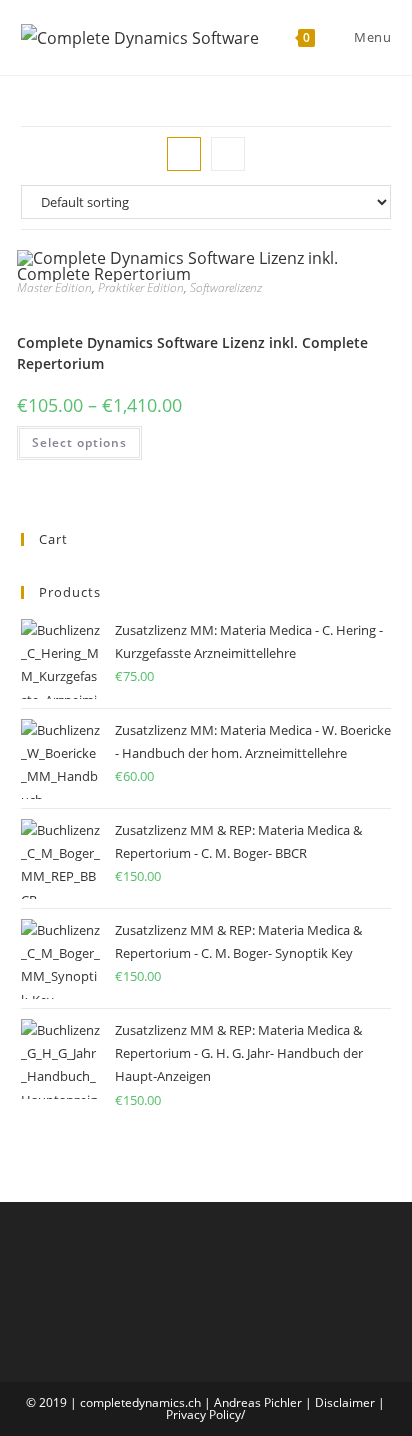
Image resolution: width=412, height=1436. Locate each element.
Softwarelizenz (226, 287)
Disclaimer (345, 1402)
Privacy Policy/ (205, 1414)
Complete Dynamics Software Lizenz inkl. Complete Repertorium (192, 353)
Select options (79, 442)
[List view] (228, 154)
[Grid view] (184, 154)
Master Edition (54, 287)
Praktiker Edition (141, 287)
